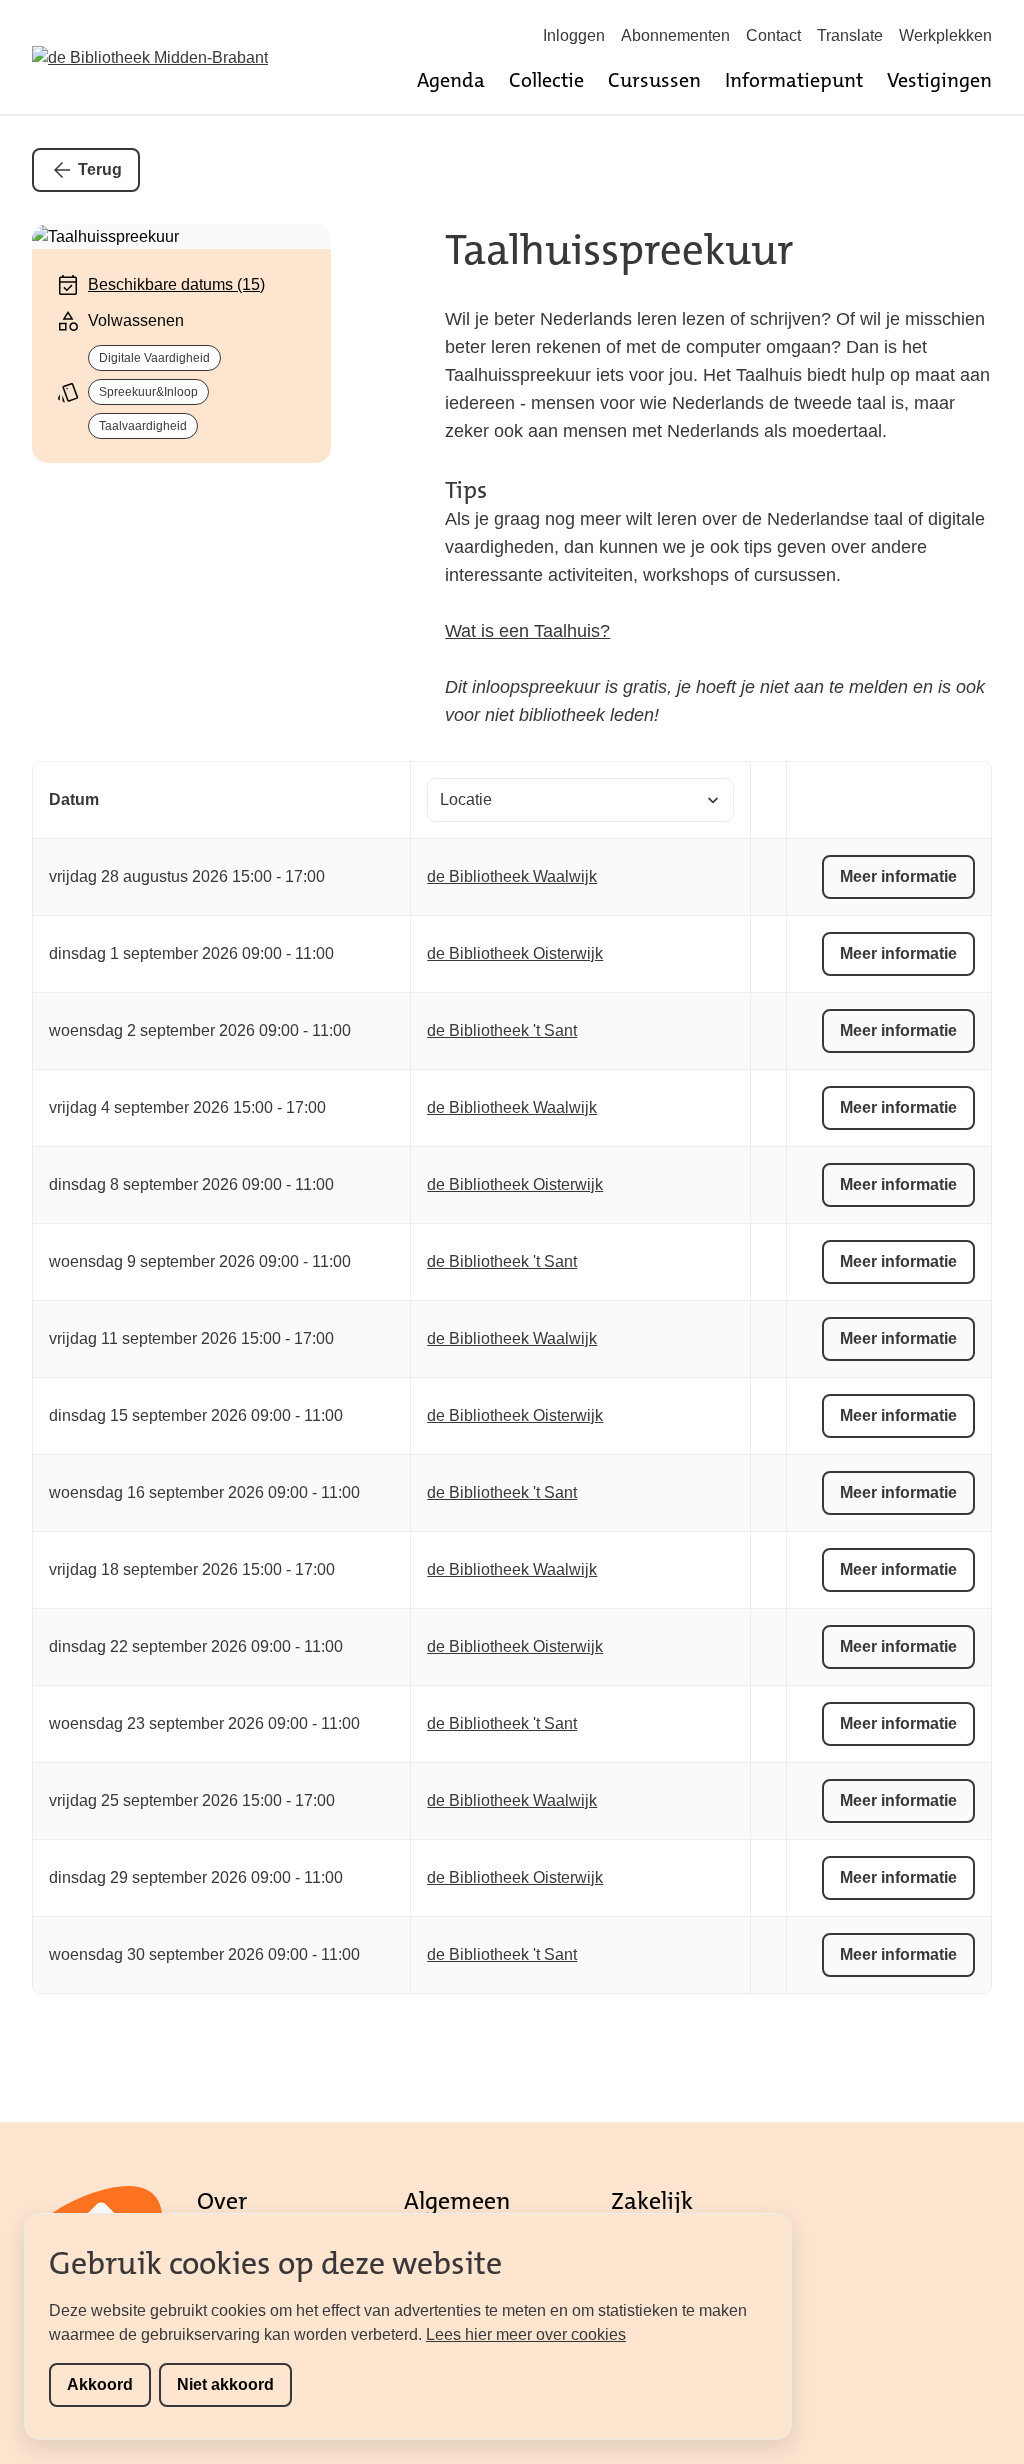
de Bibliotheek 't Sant (502, 1030)
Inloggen (574, 35)
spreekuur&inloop (148, 392)
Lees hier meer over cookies (526, 2334)
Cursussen (654, 80)
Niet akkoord (225, 2384)
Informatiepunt (794, 80)
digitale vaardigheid (154, 358)
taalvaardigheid (143, 426)
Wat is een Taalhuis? (527, 631)
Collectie (546, 80)
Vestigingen (939, 80)
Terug (100, 169)
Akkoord (100, 2384)
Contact (773, 35)
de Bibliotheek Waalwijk (512, 876)
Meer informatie (898, 876)
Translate (850, 35)
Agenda (451, 80)
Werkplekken (945, 35)
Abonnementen (675, 35)
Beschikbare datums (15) (176, 284)
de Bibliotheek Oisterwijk (515, 953)
